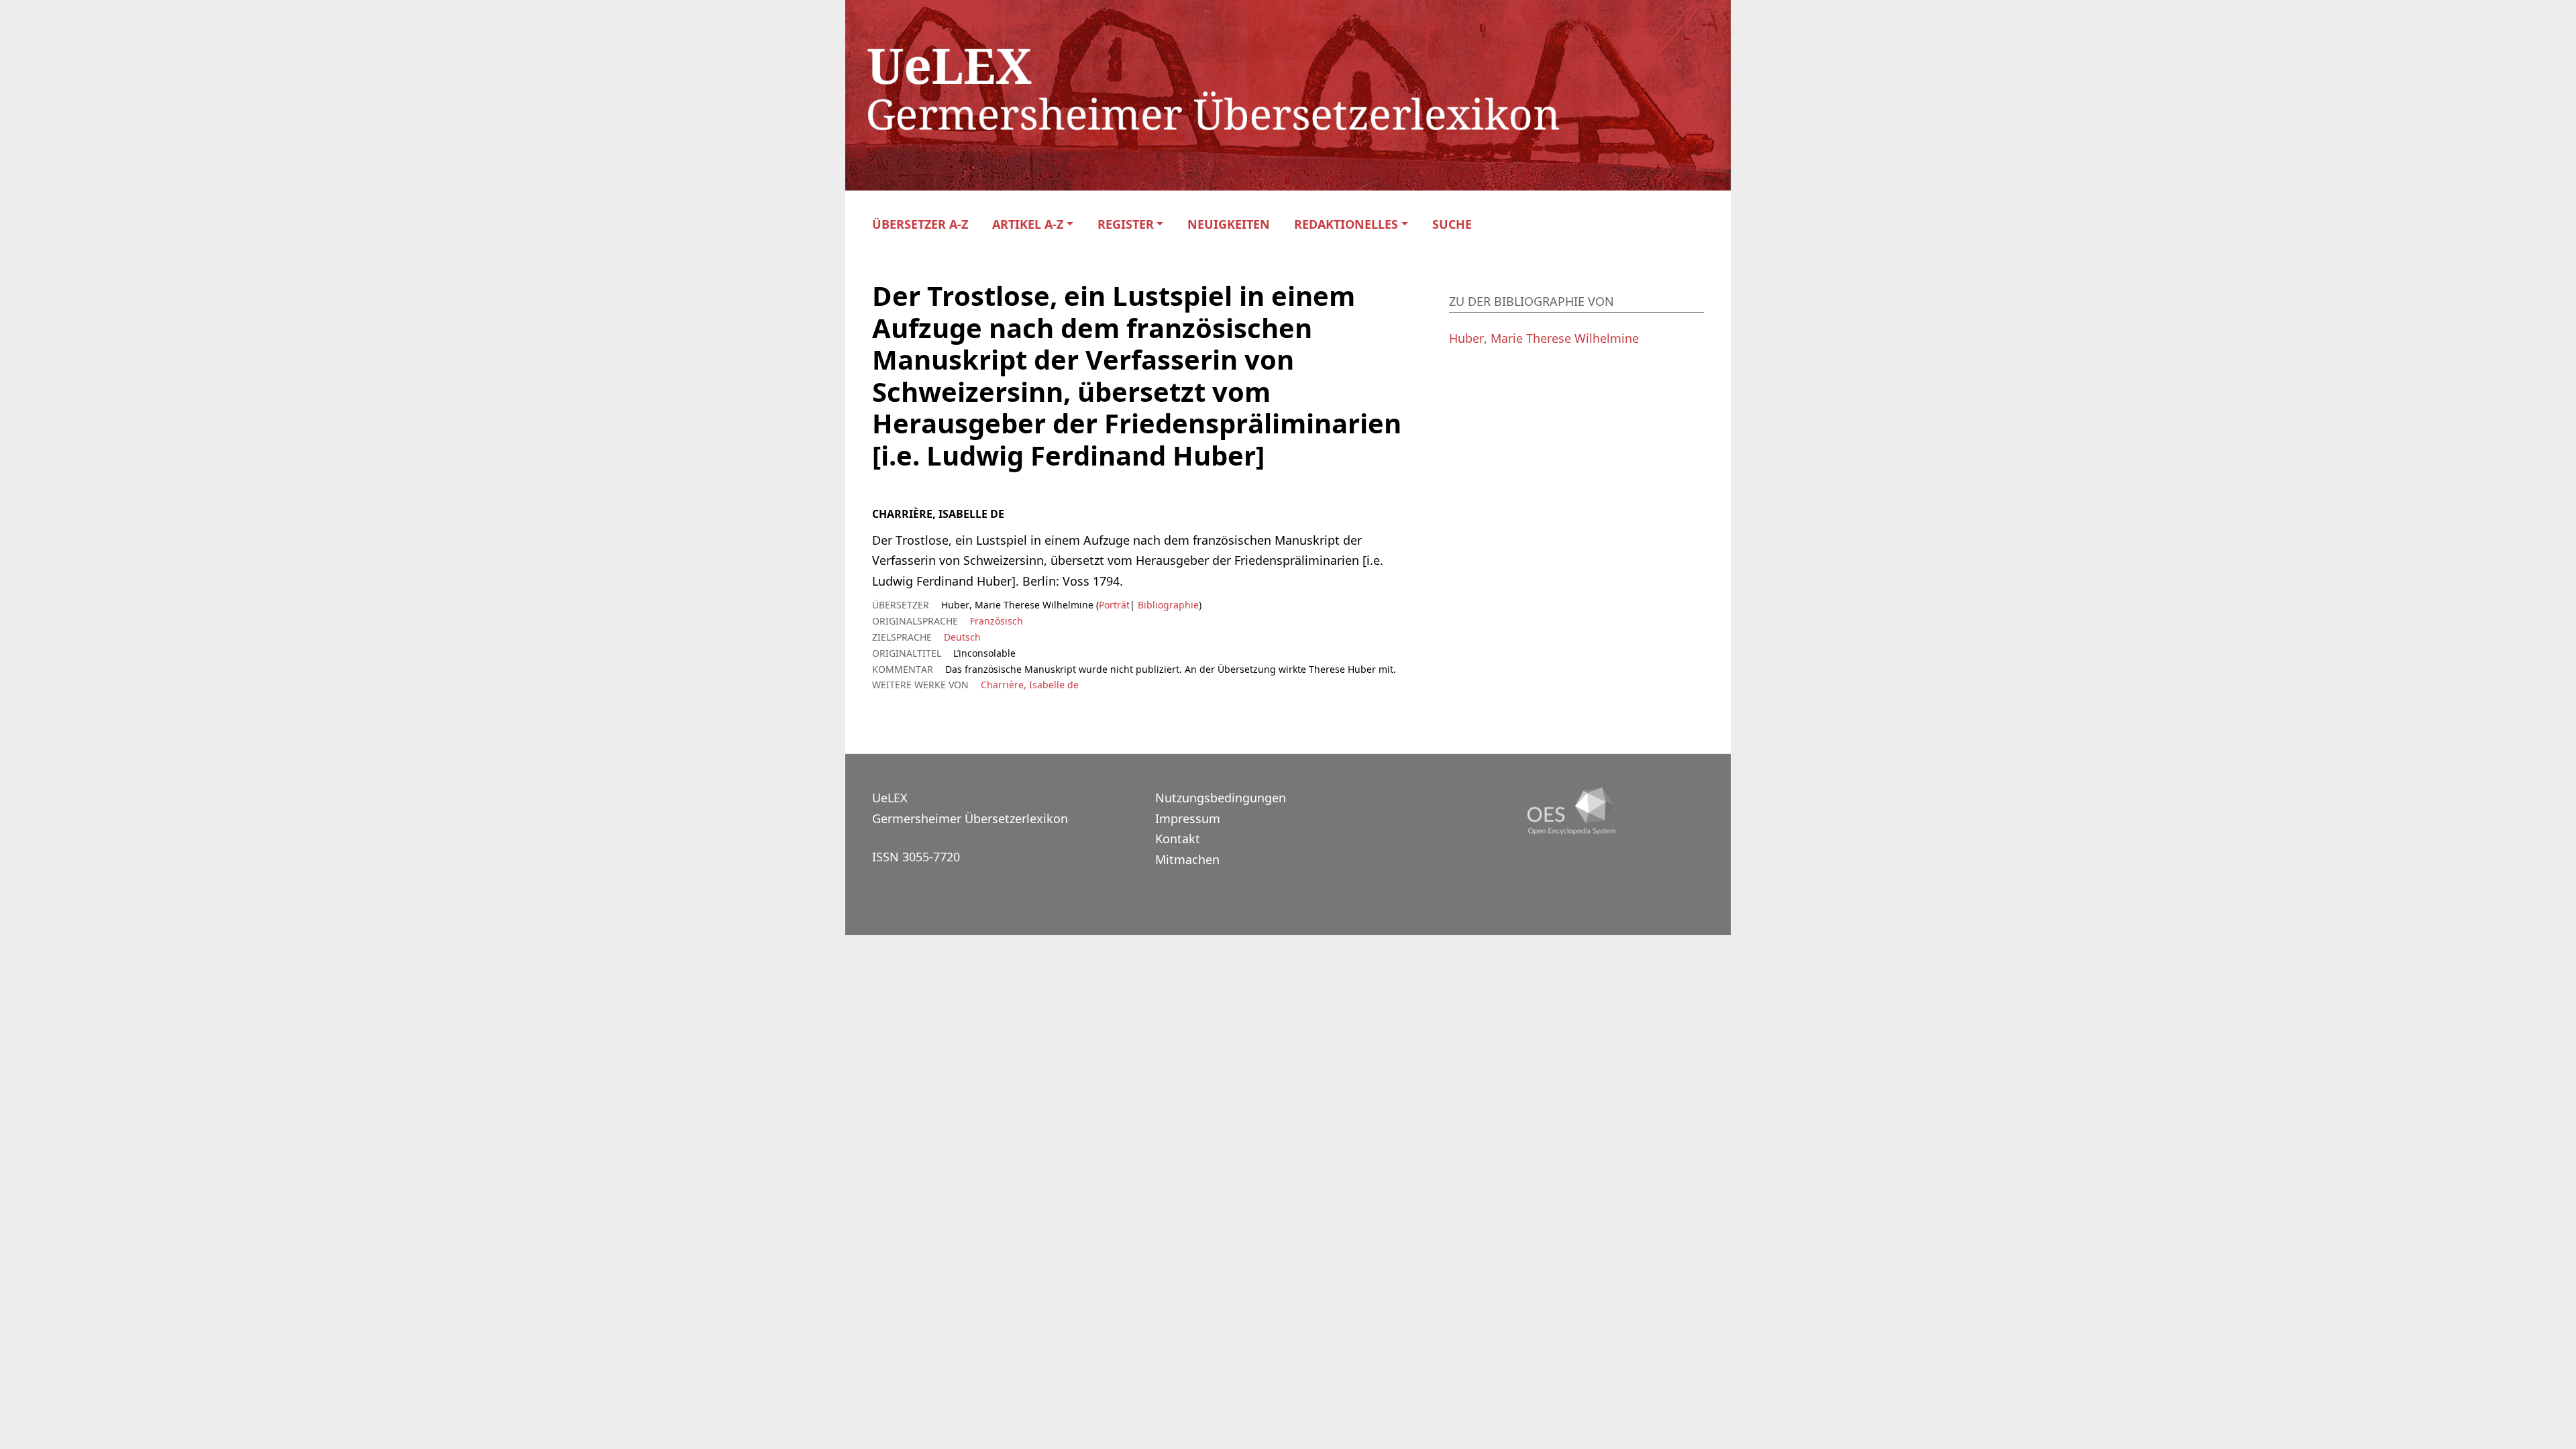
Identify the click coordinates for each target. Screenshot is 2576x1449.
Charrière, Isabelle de (1030, 685)
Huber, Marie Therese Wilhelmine (1544, 338)
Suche (1452, 224)
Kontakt (1178, 839)
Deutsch (962, 637)
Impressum (1188, 818)
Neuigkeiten (1229, 224)
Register (1126, 224)
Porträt (1114, 605)
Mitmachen (1187, 859)
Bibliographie (1167, 605)
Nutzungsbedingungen (1221, 798)
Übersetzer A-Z (920, 224)
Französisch (997, 621)
